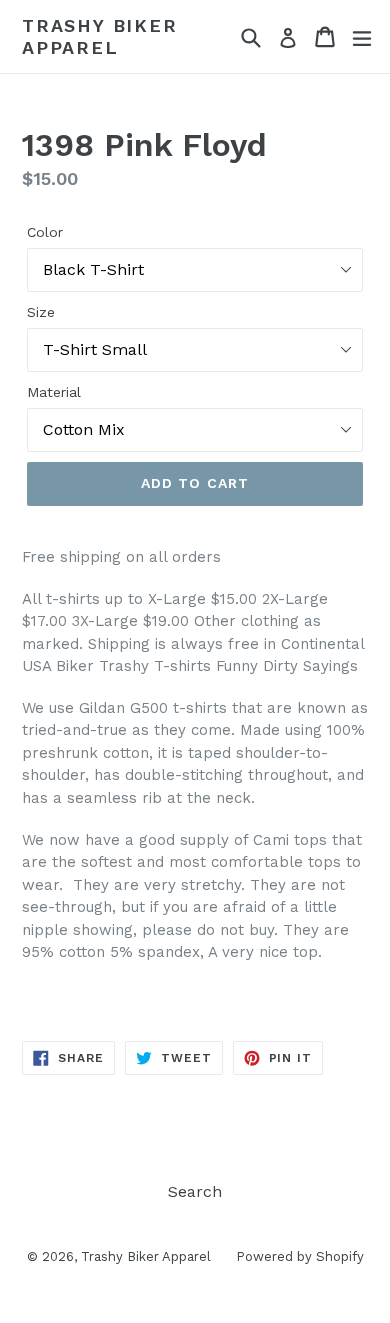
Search (195, 1191)
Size (41, 312)
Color (45, 232)
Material (54, 392)
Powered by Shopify (300, 1256)
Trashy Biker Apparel (100, 36)
